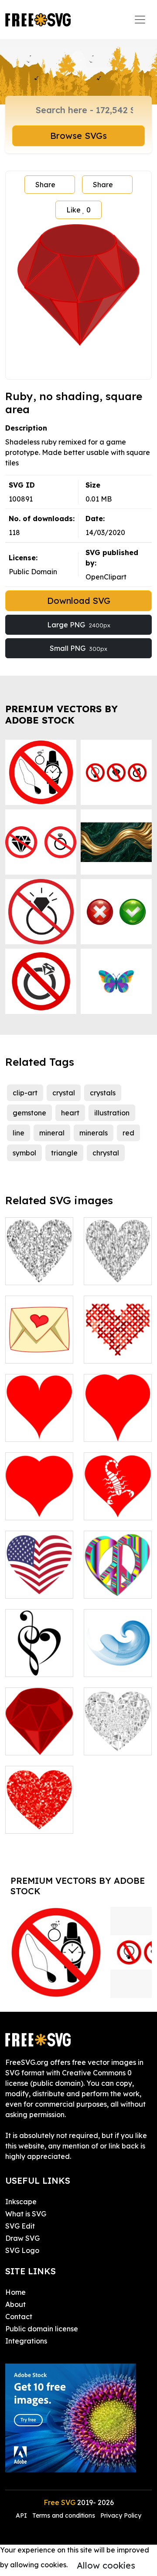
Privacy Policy (121, 2515)
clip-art (25, 1093)
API (22, 2515)
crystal (64, 1093)
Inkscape (21, 2202)
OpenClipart (106, 577)
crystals (103, 1093)
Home (15, 2292)
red (128, 1133)
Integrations (26, 2341)
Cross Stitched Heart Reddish (118, 1341)
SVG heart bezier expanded (39, 1498)
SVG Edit (20, 2226)
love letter (32, 1351)
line (19, 1133)
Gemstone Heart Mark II (118, 1268)
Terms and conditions (64, 2515)
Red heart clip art (118, 1424)
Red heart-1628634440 (39, 1424)
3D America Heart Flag (39, 1581)
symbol (24, 1153)
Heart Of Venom (118, 1503)
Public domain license (42, 2329)
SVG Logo (22, 2250)
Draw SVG (22, 2238)
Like (78, 210)
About (15, 2304)
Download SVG (79, 601)
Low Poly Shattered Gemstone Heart (118, 1727)
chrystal (106, 1153)
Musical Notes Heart (39, 1660)
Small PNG (78, 648)
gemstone (29, 1113)
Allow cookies (106, 2565)
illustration (112, 1113)
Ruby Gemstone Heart (39, 1811)
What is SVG (26, 2214)
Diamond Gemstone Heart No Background (39, 1257)
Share (45, 185)
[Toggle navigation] (140, 20)
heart (70, 1113)
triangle (64, 1153)
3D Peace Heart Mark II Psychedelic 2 (118, 1576)
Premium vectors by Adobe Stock (61, 714)
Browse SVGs (78, 136)
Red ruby (30, 1743)
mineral (52, 1133)
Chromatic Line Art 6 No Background (118, 1654)
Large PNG (79, 625)
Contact (19, 2317)
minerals (94, 1133)
